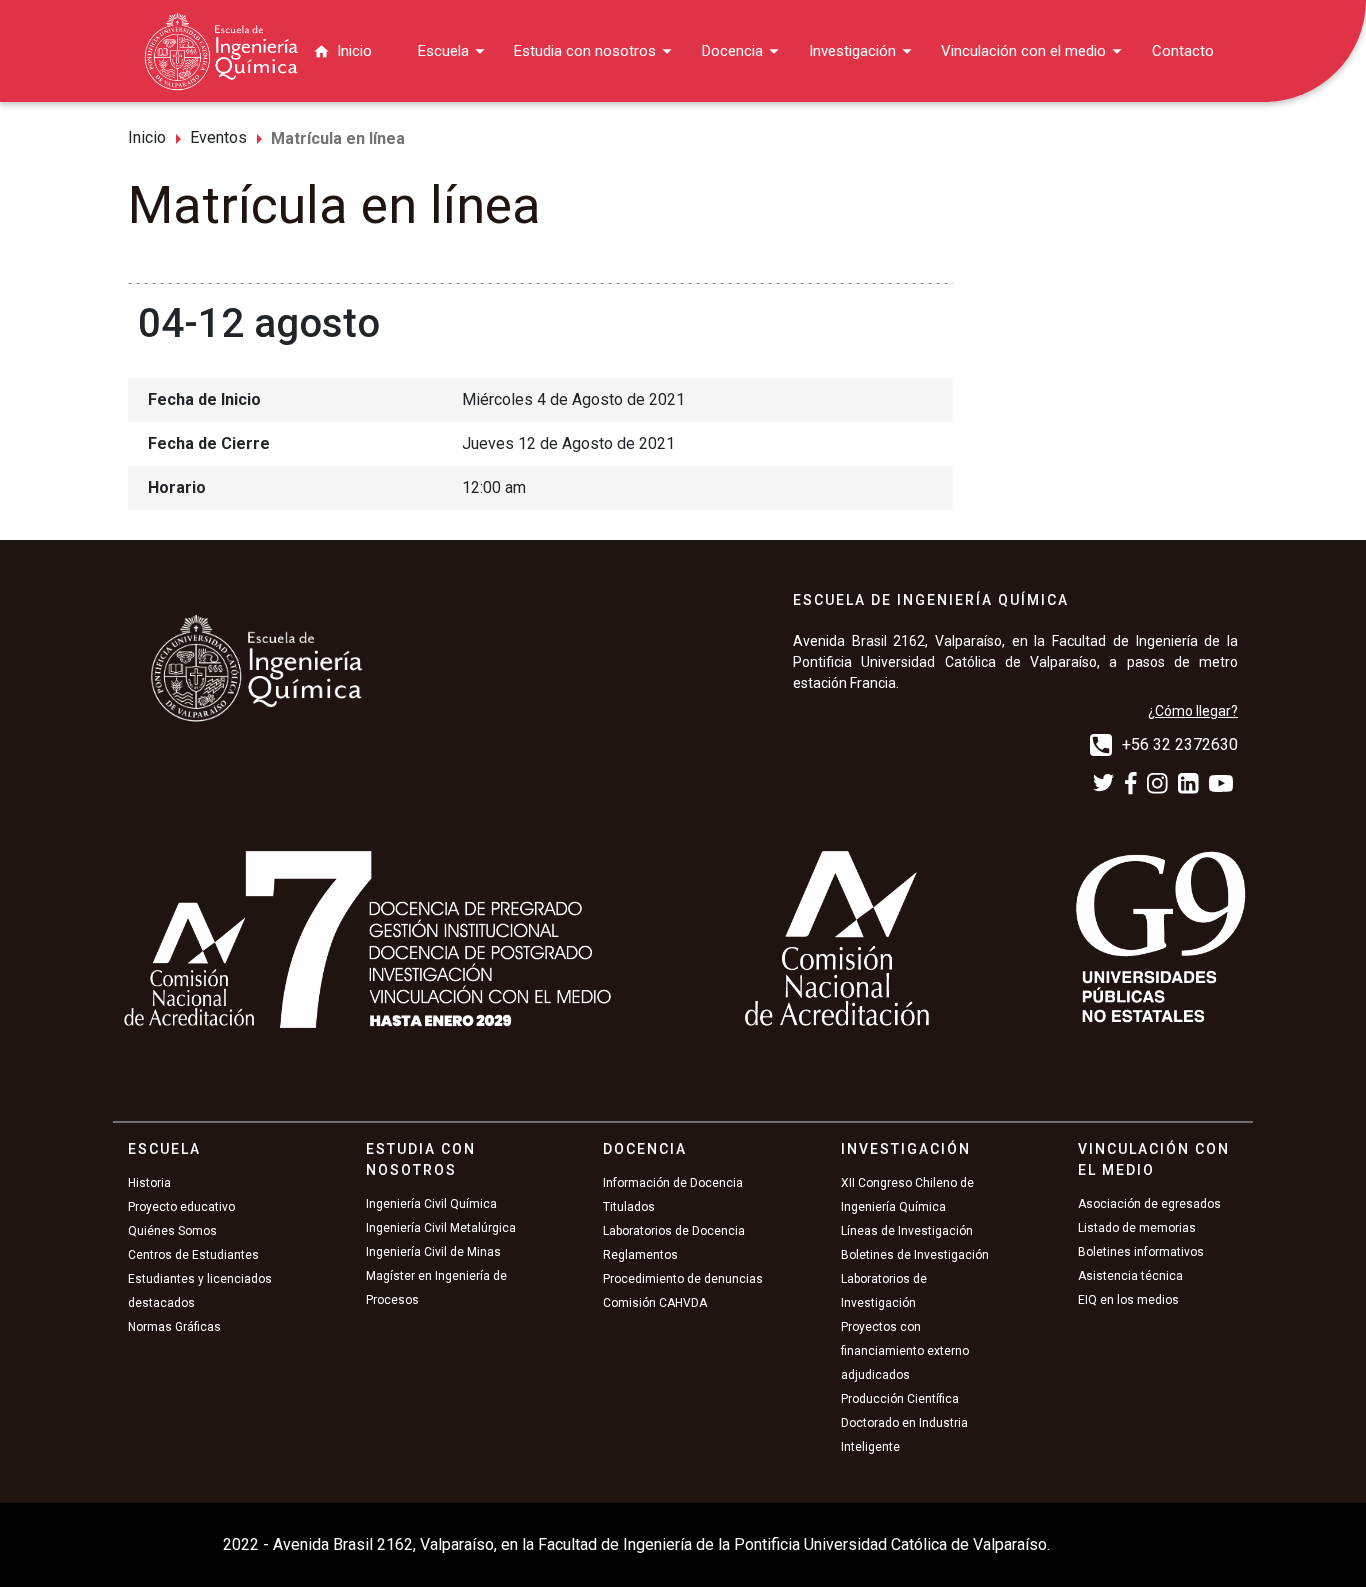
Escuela (443, 51)
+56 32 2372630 (1180, 744)
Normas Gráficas (174, 1327)
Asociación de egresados (1149, 1204)
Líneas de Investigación (907, 1231)
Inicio (354, 51)
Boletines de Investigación (915, 1255)
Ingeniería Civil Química (431, 1204)
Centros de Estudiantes (193, 1255)
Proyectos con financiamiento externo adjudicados (905, 1351)
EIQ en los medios (1128, 1300)
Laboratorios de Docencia (674, 1231)
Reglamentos (640, 1255)
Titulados (629, 1207)
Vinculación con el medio (1023, 51)
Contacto (1183, 51)
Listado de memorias (1137, 1228)
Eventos (218, 137)
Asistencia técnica (1130, 1276)
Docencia (732, 51)
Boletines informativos (1141, 1252)
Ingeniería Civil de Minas (433, 1252)
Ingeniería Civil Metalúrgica (441, 1228)
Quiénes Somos (172, 1231)
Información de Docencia (673, 1183)
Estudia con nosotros (585, 51)
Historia (149, 1183)
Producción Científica (900, 1399)
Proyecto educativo (181, 1207)
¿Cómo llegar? (1193, 711)
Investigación (852, 51)
